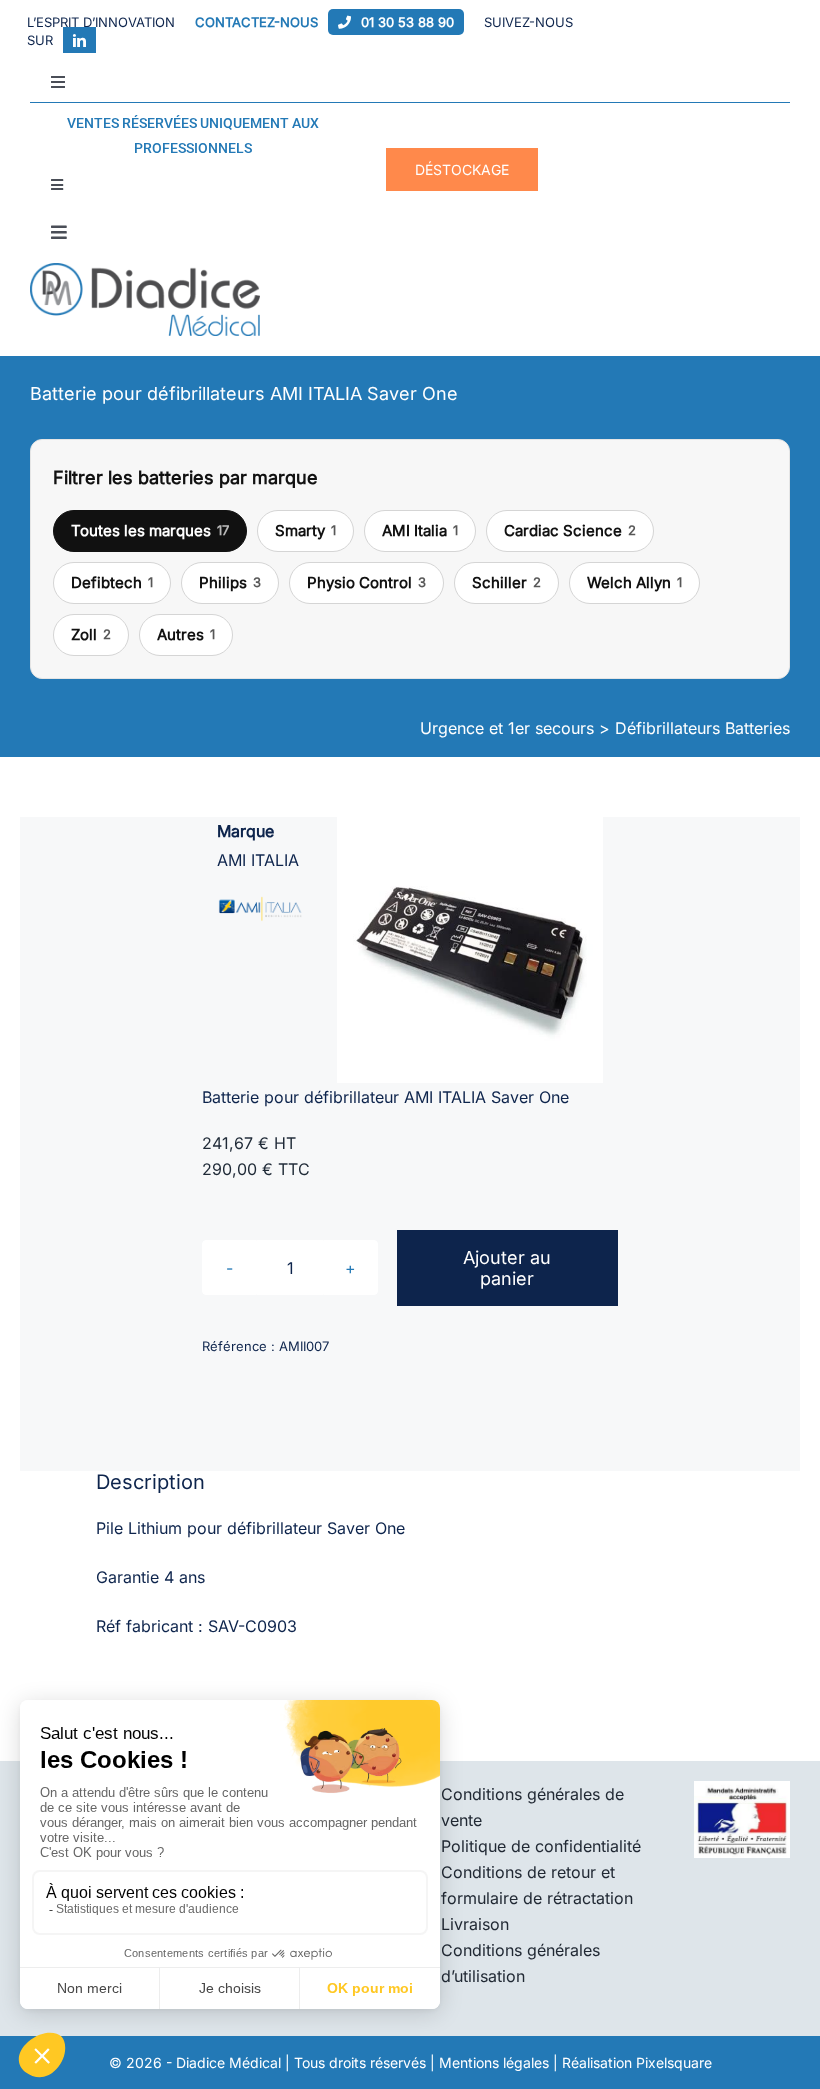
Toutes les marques (150, 530)
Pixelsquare (674, 2062)
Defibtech (112, 582)
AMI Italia (420, 530)
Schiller (506, 582)
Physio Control (366, 582)
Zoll (91, 634)
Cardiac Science (570, 530)
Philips (230, 582)
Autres (186, 634)
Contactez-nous (256, 22)
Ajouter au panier (507, 1268)
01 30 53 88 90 (407, 22)
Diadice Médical (228, 2062)
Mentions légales (494, 2062)
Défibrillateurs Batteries (702, 728)
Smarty (305, 530)
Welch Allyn (634, 582)
